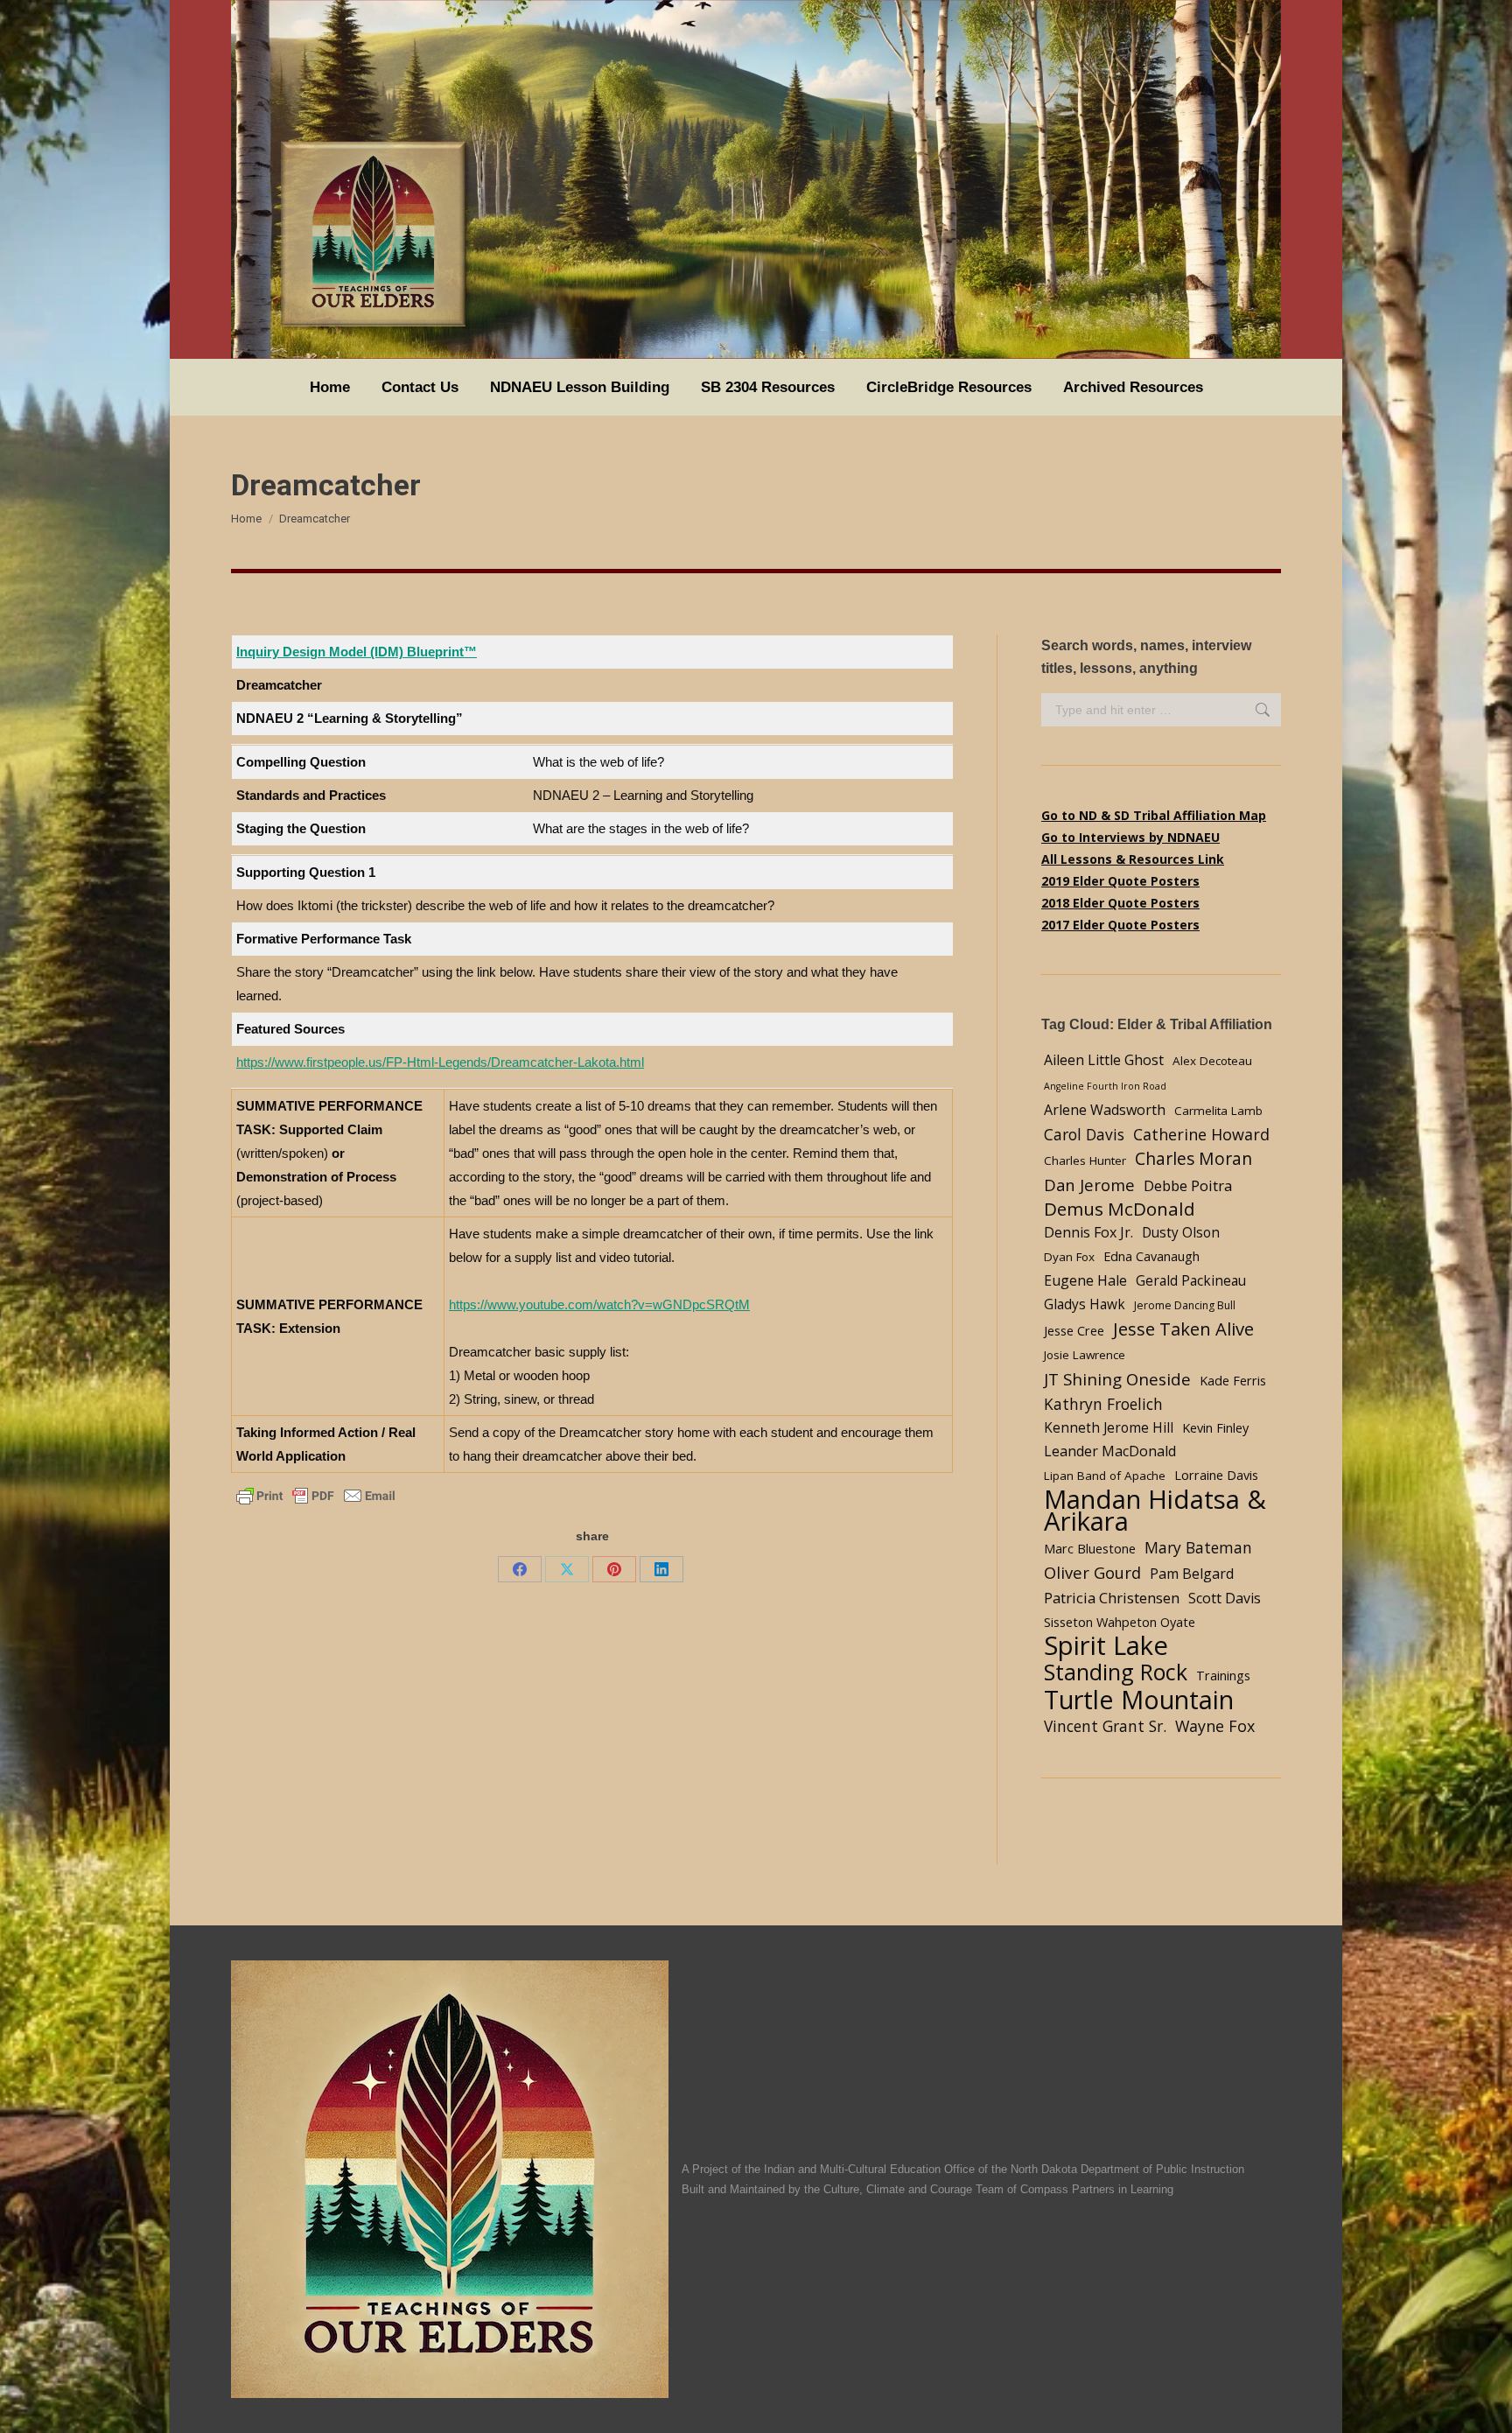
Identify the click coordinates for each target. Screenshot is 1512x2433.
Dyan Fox (1069, 1257)
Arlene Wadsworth (1105, 1110)
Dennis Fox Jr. (1088, 1232)
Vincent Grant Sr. (1105, 1726)
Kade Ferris (1233, 1380)
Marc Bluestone (1090, 1548)
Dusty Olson (1181, 1233)
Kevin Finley (1215, 1427)
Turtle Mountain (1139, 1699)
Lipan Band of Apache (1105, 1476)
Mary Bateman (1198, 1547)
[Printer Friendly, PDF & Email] (316, 1494)
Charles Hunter (1085, 1160)
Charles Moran (1193, 1158)
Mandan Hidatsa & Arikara (1155, 1511)
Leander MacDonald (1110, 1451)
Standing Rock (1116, 1672)
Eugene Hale (1085, 1280)
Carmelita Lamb (1218, 1111)
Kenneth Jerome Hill (1109, 1428)
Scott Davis (1225, 1598)
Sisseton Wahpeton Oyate (1120, 1622)
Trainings (1223, 1675)
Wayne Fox (1215, 1726)
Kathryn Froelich (1103, 1404)
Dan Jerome (1089, 1185)
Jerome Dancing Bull (1185, 1305)
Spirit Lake (1106, 1646)
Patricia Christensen (1112, 1598)
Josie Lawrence (1085, 1355)
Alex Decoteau (1212, 1061)
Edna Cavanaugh (1151, 1256)
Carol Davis (1084, 1134)
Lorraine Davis (1216, 1475)
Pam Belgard (1192, 1574)
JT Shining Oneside (1117, 1379)
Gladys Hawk (1085, 1304)
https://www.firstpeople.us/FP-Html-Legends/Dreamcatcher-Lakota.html (440, 1062)
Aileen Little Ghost (1104, 1060)
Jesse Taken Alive (1183, 1329)
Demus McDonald (1120, 1209)
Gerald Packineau (1191, 1281)
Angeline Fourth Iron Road (1105, 1086)
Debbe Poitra (1188, 1185)
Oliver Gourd (1092, 1572)
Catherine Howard (1201, 1134)
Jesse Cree (1074, 1330)
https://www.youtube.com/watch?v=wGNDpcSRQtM (599, 1304)
